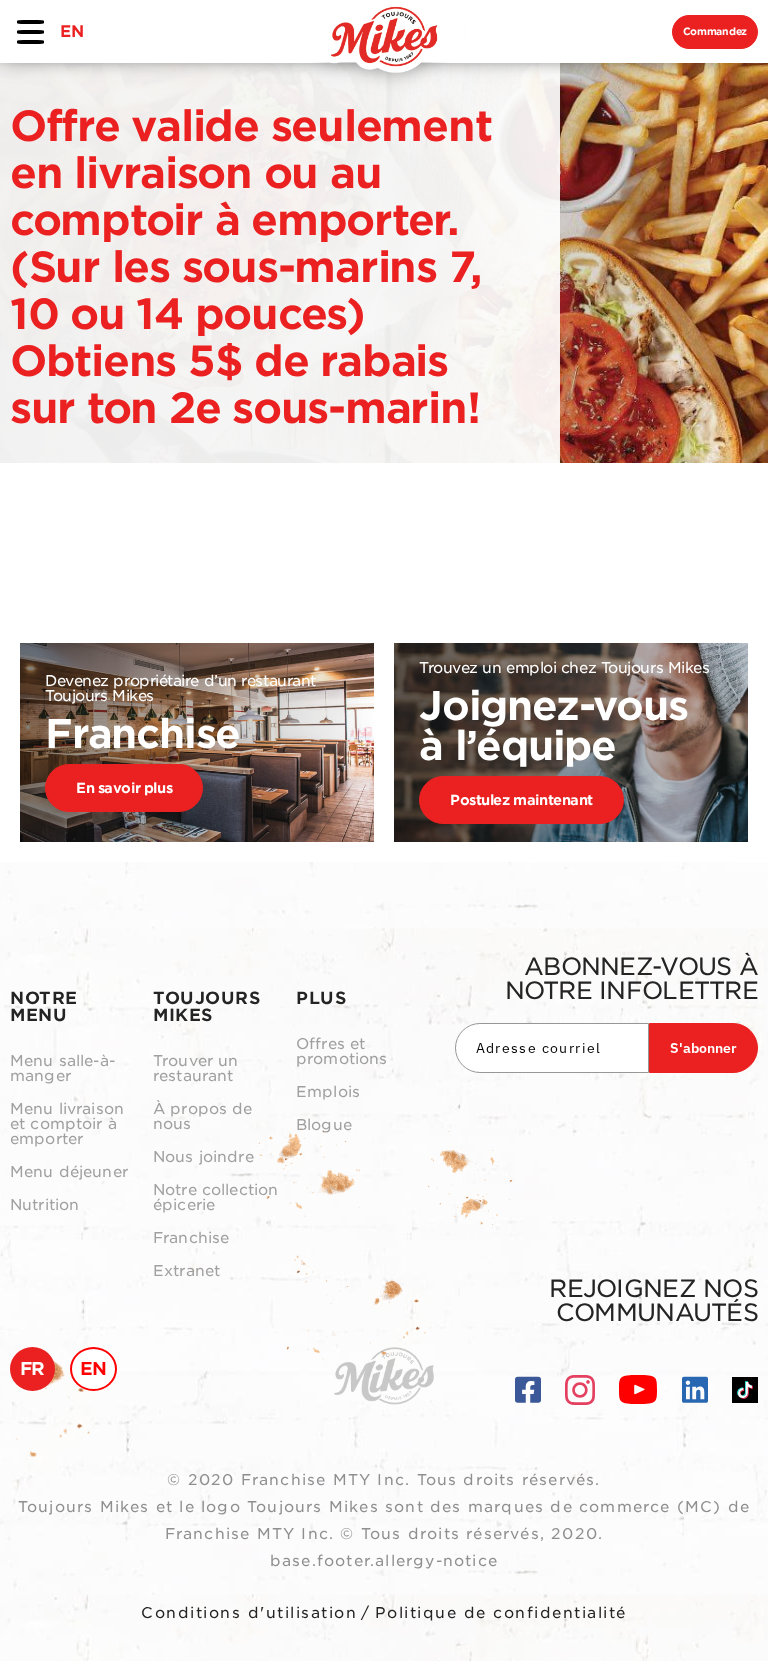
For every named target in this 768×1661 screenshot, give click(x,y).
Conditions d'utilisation (249, 1613)
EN (71, 31)
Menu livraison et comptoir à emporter (67, 1124)
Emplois (328, 1092)
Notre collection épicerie (215, 1198)
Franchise (191, 1238)
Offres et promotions (342, 1052)
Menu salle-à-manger (62, 1069)
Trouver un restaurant (196, 1069)
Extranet (186, 1271)
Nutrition (44, 1205)
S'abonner (703, 1048)
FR (32, 1368)
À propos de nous (203, 1117)
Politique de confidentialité (501, 1613)
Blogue (324, 1125)
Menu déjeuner (69, 1172)
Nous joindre (203, 1157)
